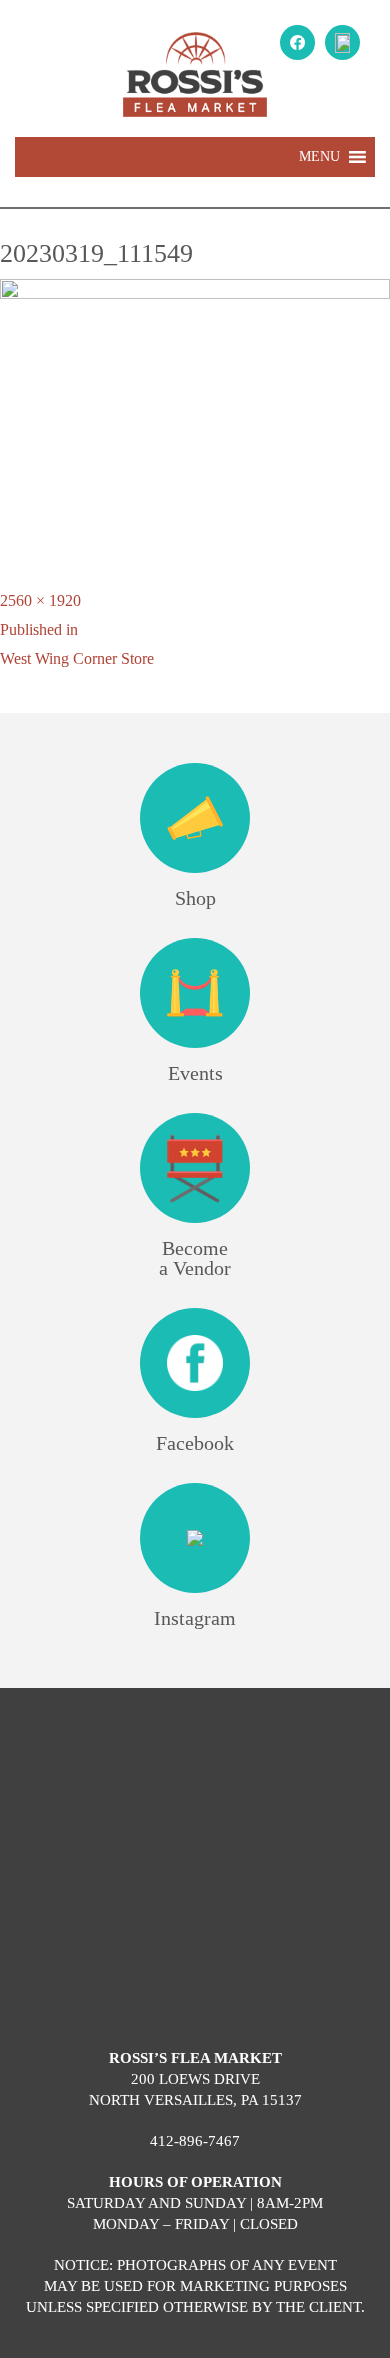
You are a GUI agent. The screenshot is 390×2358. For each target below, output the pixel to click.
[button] (319, 157)
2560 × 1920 (40, 600)
